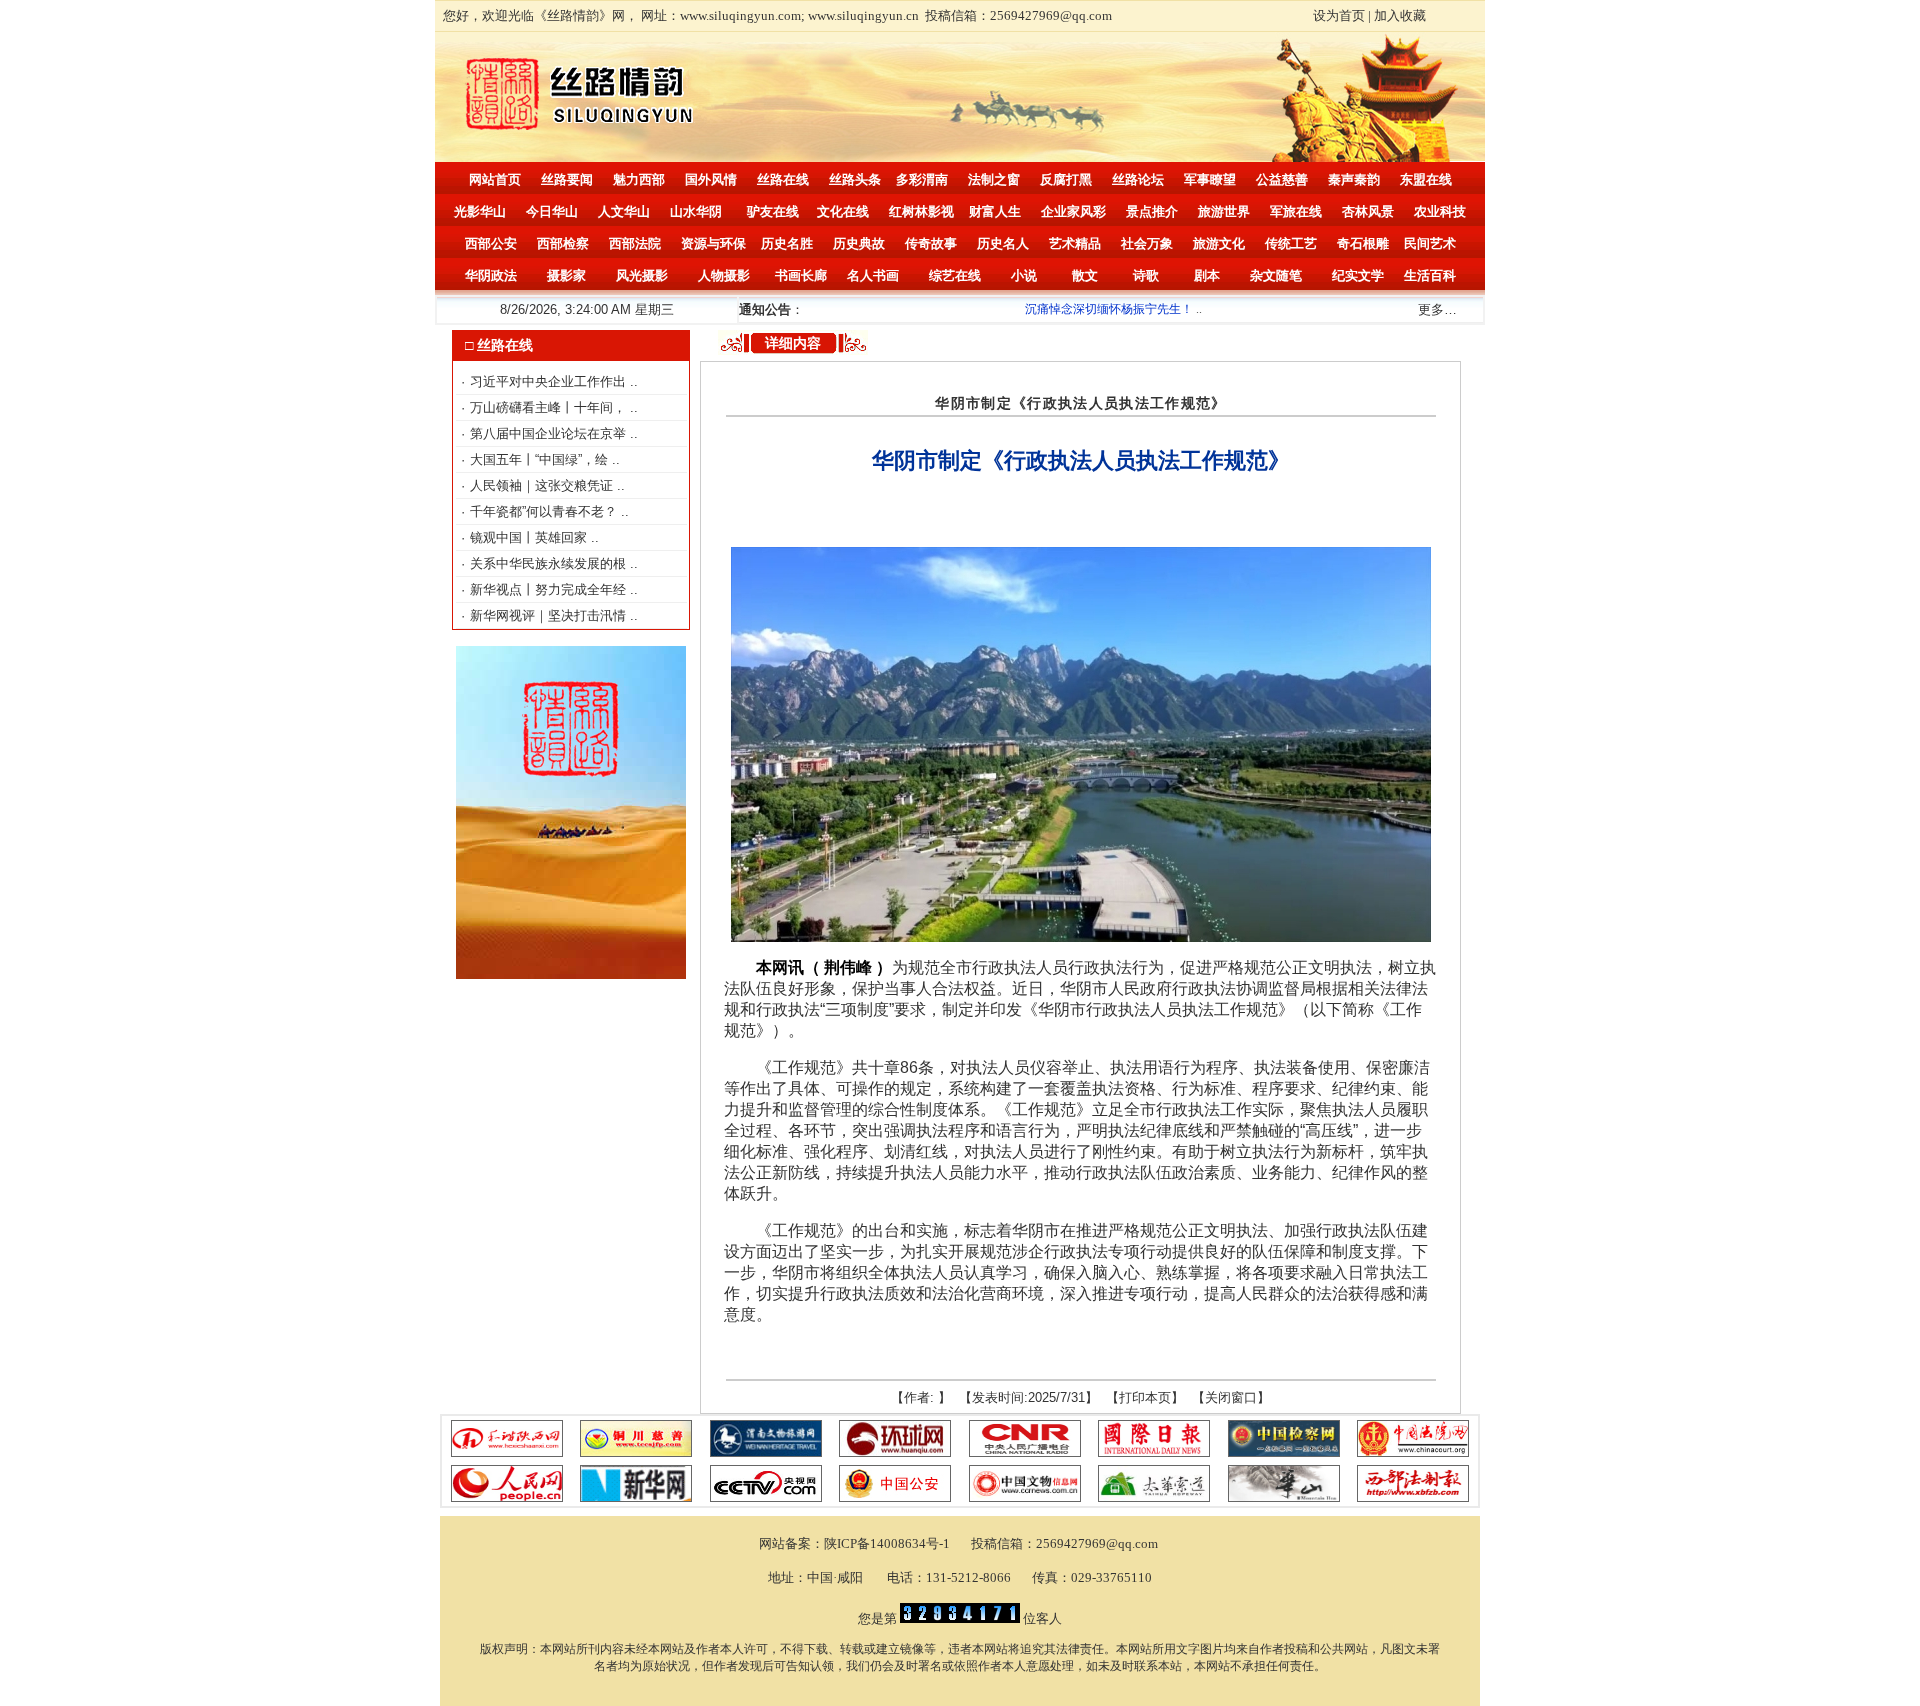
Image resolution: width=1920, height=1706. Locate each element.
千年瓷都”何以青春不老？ (545, 511)
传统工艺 (1291, 243)
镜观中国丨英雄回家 (530, 537)
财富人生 (995, 211)
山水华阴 (696, 211)
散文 (1085, 275)
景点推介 (1152, 211)
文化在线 (843, 211)
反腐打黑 (1066, 179)
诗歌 (1146, 275)
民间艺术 (1430, 243)
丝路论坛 (1138, 179)
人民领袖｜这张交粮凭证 (543, 485)
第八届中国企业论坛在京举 (550, 433)
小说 (1024, 275)
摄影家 (566, 275)
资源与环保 (713, 243)
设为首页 (1339, 15)
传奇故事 (931, 243)
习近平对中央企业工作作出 (550, 381)
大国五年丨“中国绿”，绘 (541, 459)
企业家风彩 (1073, 211)
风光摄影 (642, 275)
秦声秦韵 (1354, 179)
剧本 (1207, 275)
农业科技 (1440, 211)
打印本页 (1145, 1397)
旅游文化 (1219, 243)
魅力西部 (639, 179)
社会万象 (1147, 243)
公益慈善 (1282, 179)
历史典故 (859, 243)
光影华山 (480, 211)
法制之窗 (994, 179)
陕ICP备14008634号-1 (888, 1543)
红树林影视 (921, 211)
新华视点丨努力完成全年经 (550, 589)
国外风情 (711, 179)
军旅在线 (1296, 211)
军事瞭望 (1210, 179)
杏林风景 (1368, 211)
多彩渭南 (922, 179)
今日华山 (552, 211)
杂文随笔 (1276, 275)
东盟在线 (1426, 179)
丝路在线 (783, 179)
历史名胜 (787, 243)
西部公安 (491, 243)
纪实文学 (1358, 275)
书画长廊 (801, 275)
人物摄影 (724, 275)
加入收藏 (1400, 15)
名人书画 (873, 275)
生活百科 (1430, 275)
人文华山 (624, 211)
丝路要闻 (567, 179)
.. (634, 381)
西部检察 (563, 243)
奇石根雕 (1363, 243)
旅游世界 (1224, 211)
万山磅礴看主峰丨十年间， (550, 407)
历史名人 (1003, 243)
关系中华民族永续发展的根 (550, 563)
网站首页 (495, 179)
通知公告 (765, 309)
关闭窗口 (1231, 1397)
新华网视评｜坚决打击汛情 (550, 615)
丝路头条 (855, 179)
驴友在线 (773, 211)
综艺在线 (955, 275)
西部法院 (635, 243)
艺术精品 (1075, 243)
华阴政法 (491, 275)
